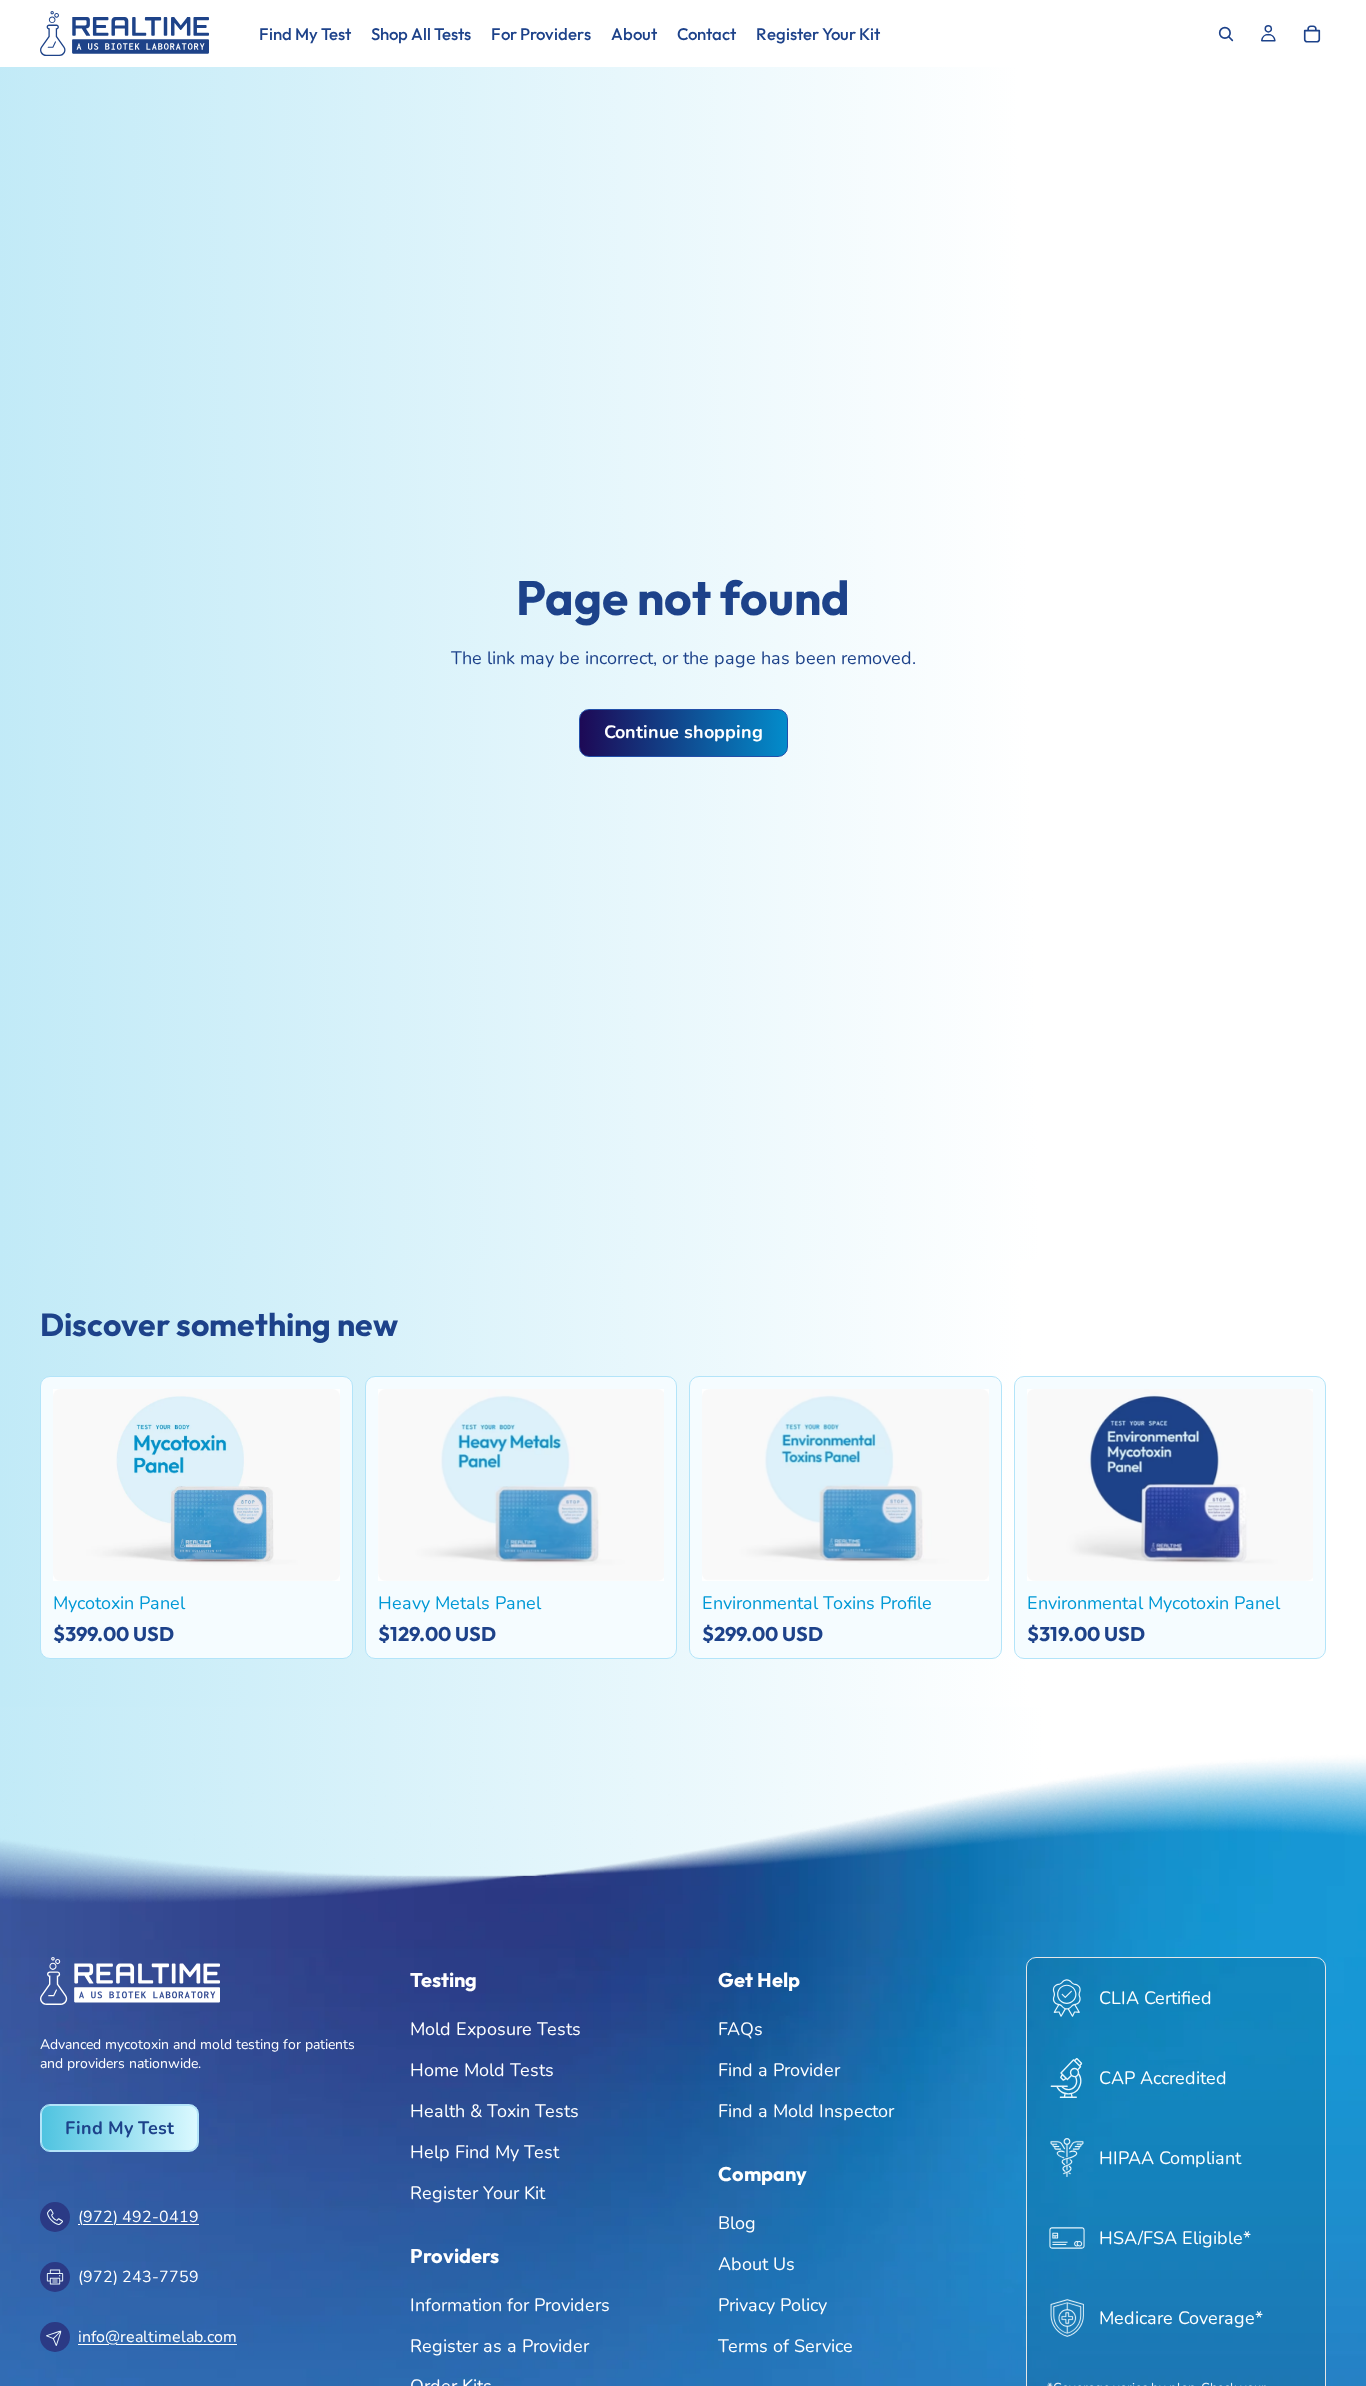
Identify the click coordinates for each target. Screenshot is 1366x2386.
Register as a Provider (499, 2345)
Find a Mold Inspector (806, 2110)
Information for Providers (510, 2304)
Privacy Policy (772, 2304)
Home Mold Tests (482, 2070)
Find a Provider (779, 2070)
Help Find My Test (484, 2151)
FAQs (740, 2029)
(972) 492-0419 (138, 2216)
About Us (756, 2263)
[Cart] (1312, 34)
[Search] (1226, 34)
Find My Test (119, 2127)
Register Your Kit (477, 2192)
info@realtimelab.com (157, 2336)
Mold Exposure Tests (495, 2029)
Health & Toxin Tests (494, 2110)
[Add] (310, 1550)
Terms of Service (785, 2345)
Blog (737, 2223)
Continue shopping (683, 732)
